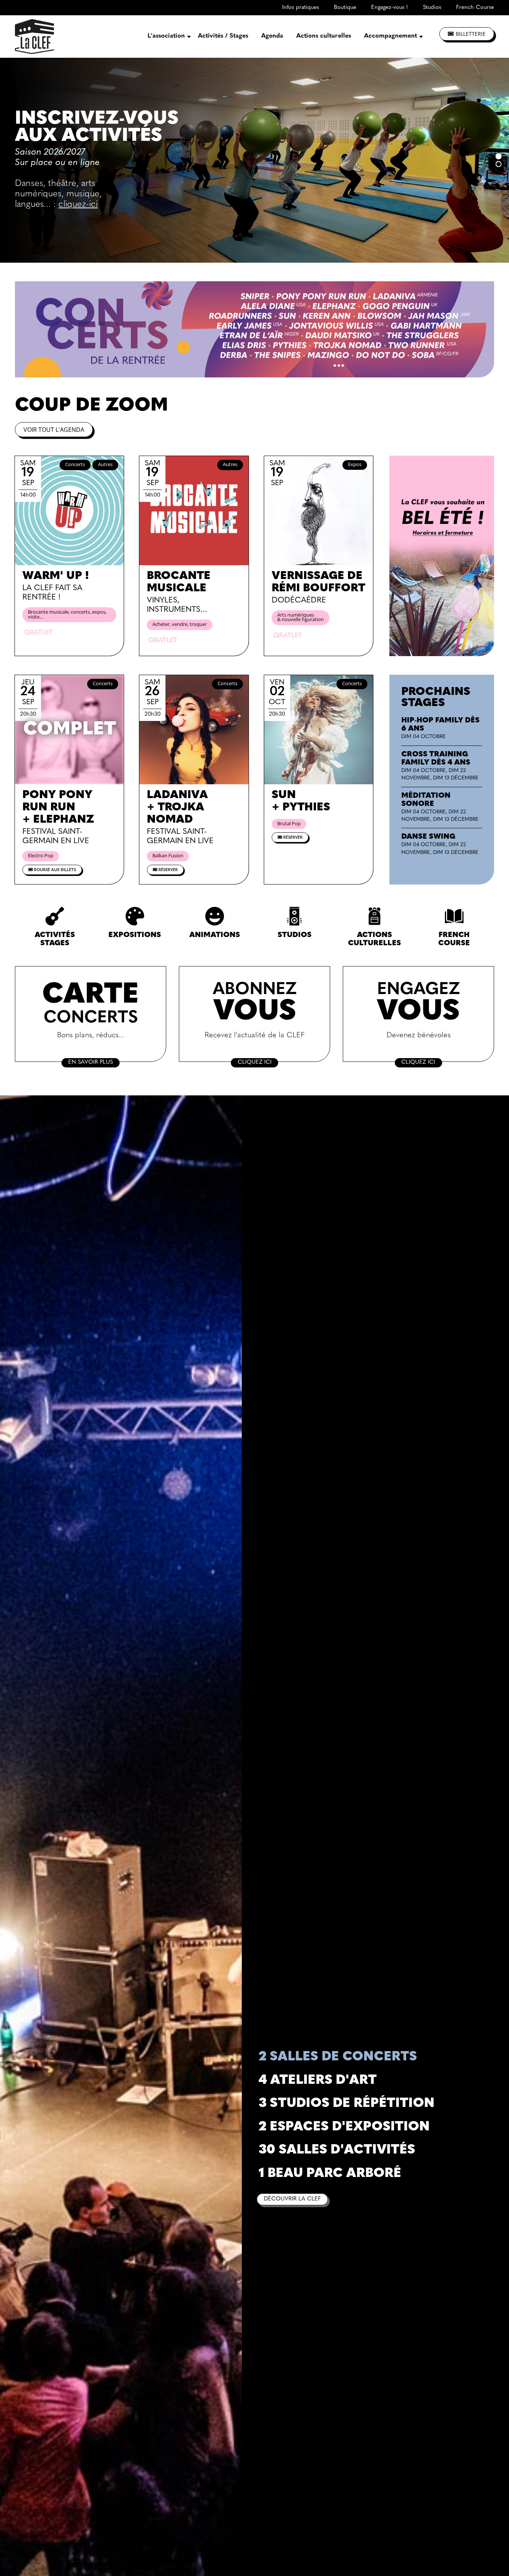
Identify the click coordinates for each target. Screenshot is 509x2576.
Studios (432, 8)
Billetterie (471, 34)
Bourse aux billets (54, 870)
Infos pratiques (301, 8)
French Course (475, 8)
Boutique (345, 8)
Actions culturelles (324, 36)
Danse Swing (428, 837)
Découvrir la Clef (292, 2199)
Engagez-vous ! (390, 8)
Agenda (272, 36)
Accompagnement (391, 36)
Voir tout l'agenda (54, 430)
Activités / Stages (223, 36)
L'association (166, 36)
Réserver (167, 870)
